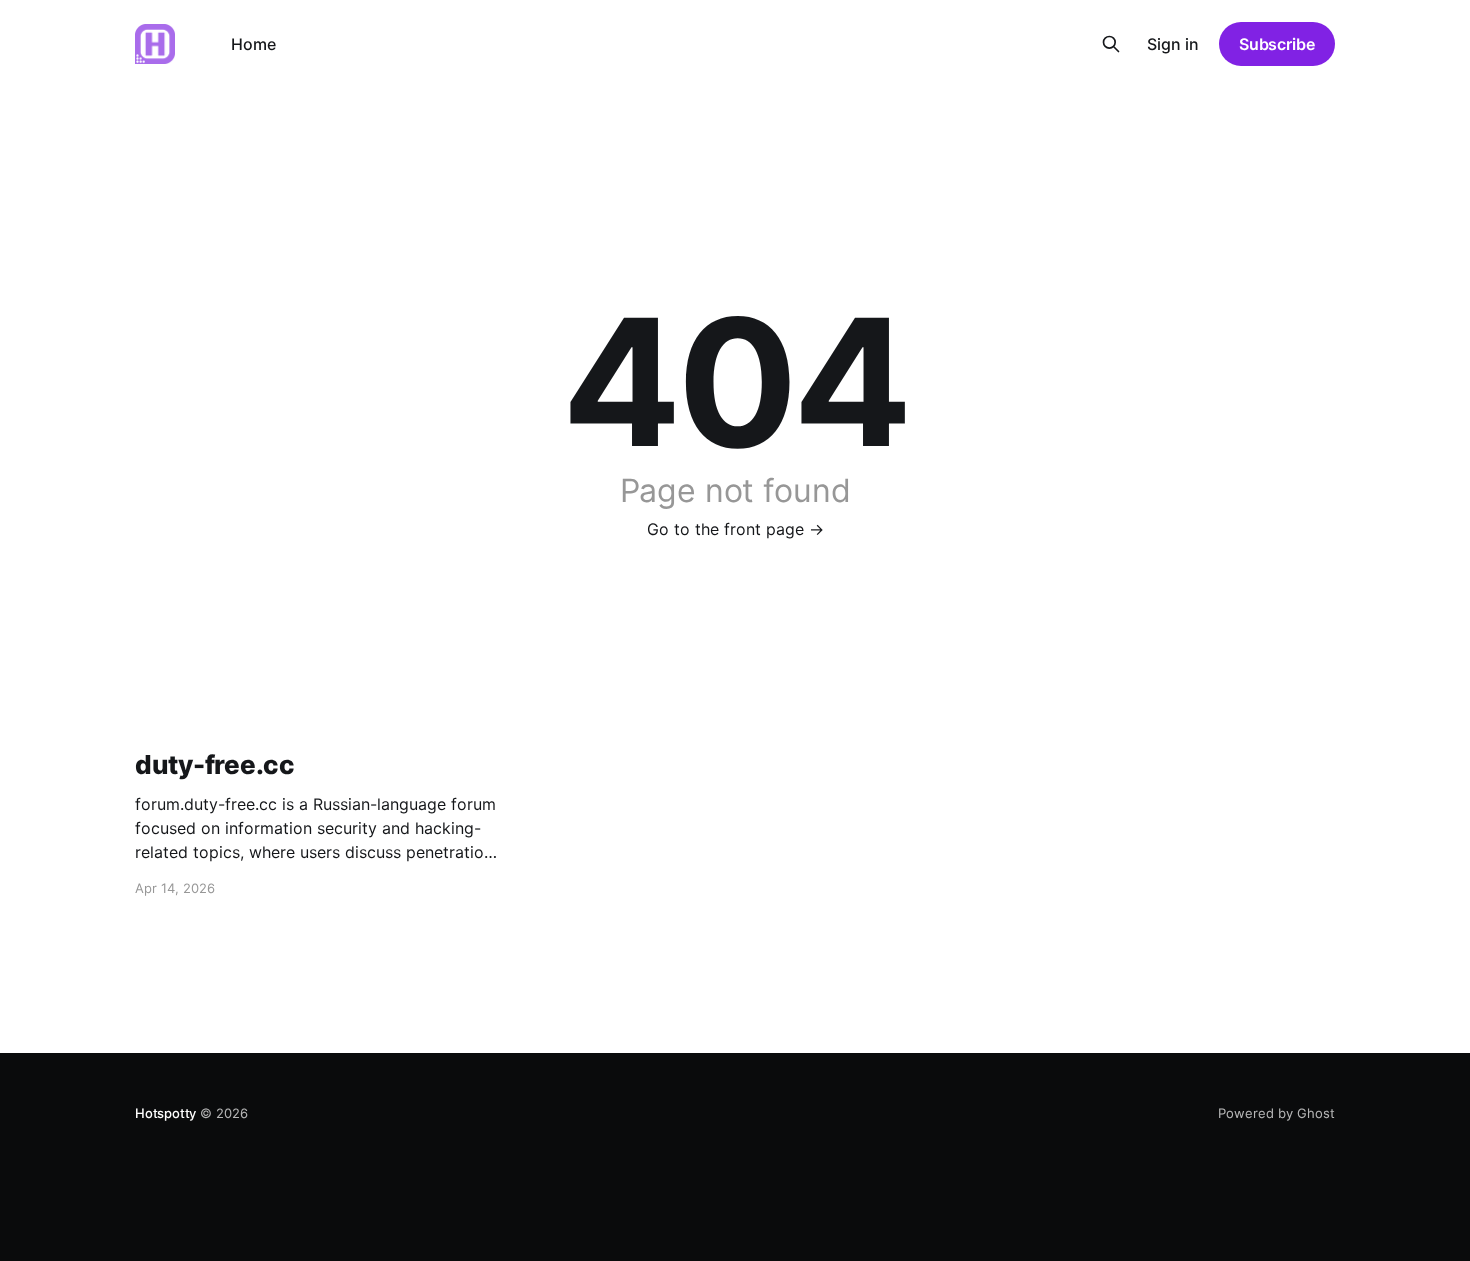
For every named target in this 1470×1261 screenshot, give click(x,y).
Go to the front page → (735, 529)
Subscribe (1277, 44)
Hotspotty (165, 1113)
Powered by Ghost (1276, 1113)
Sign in (1173, 44)
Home (253, 44)
